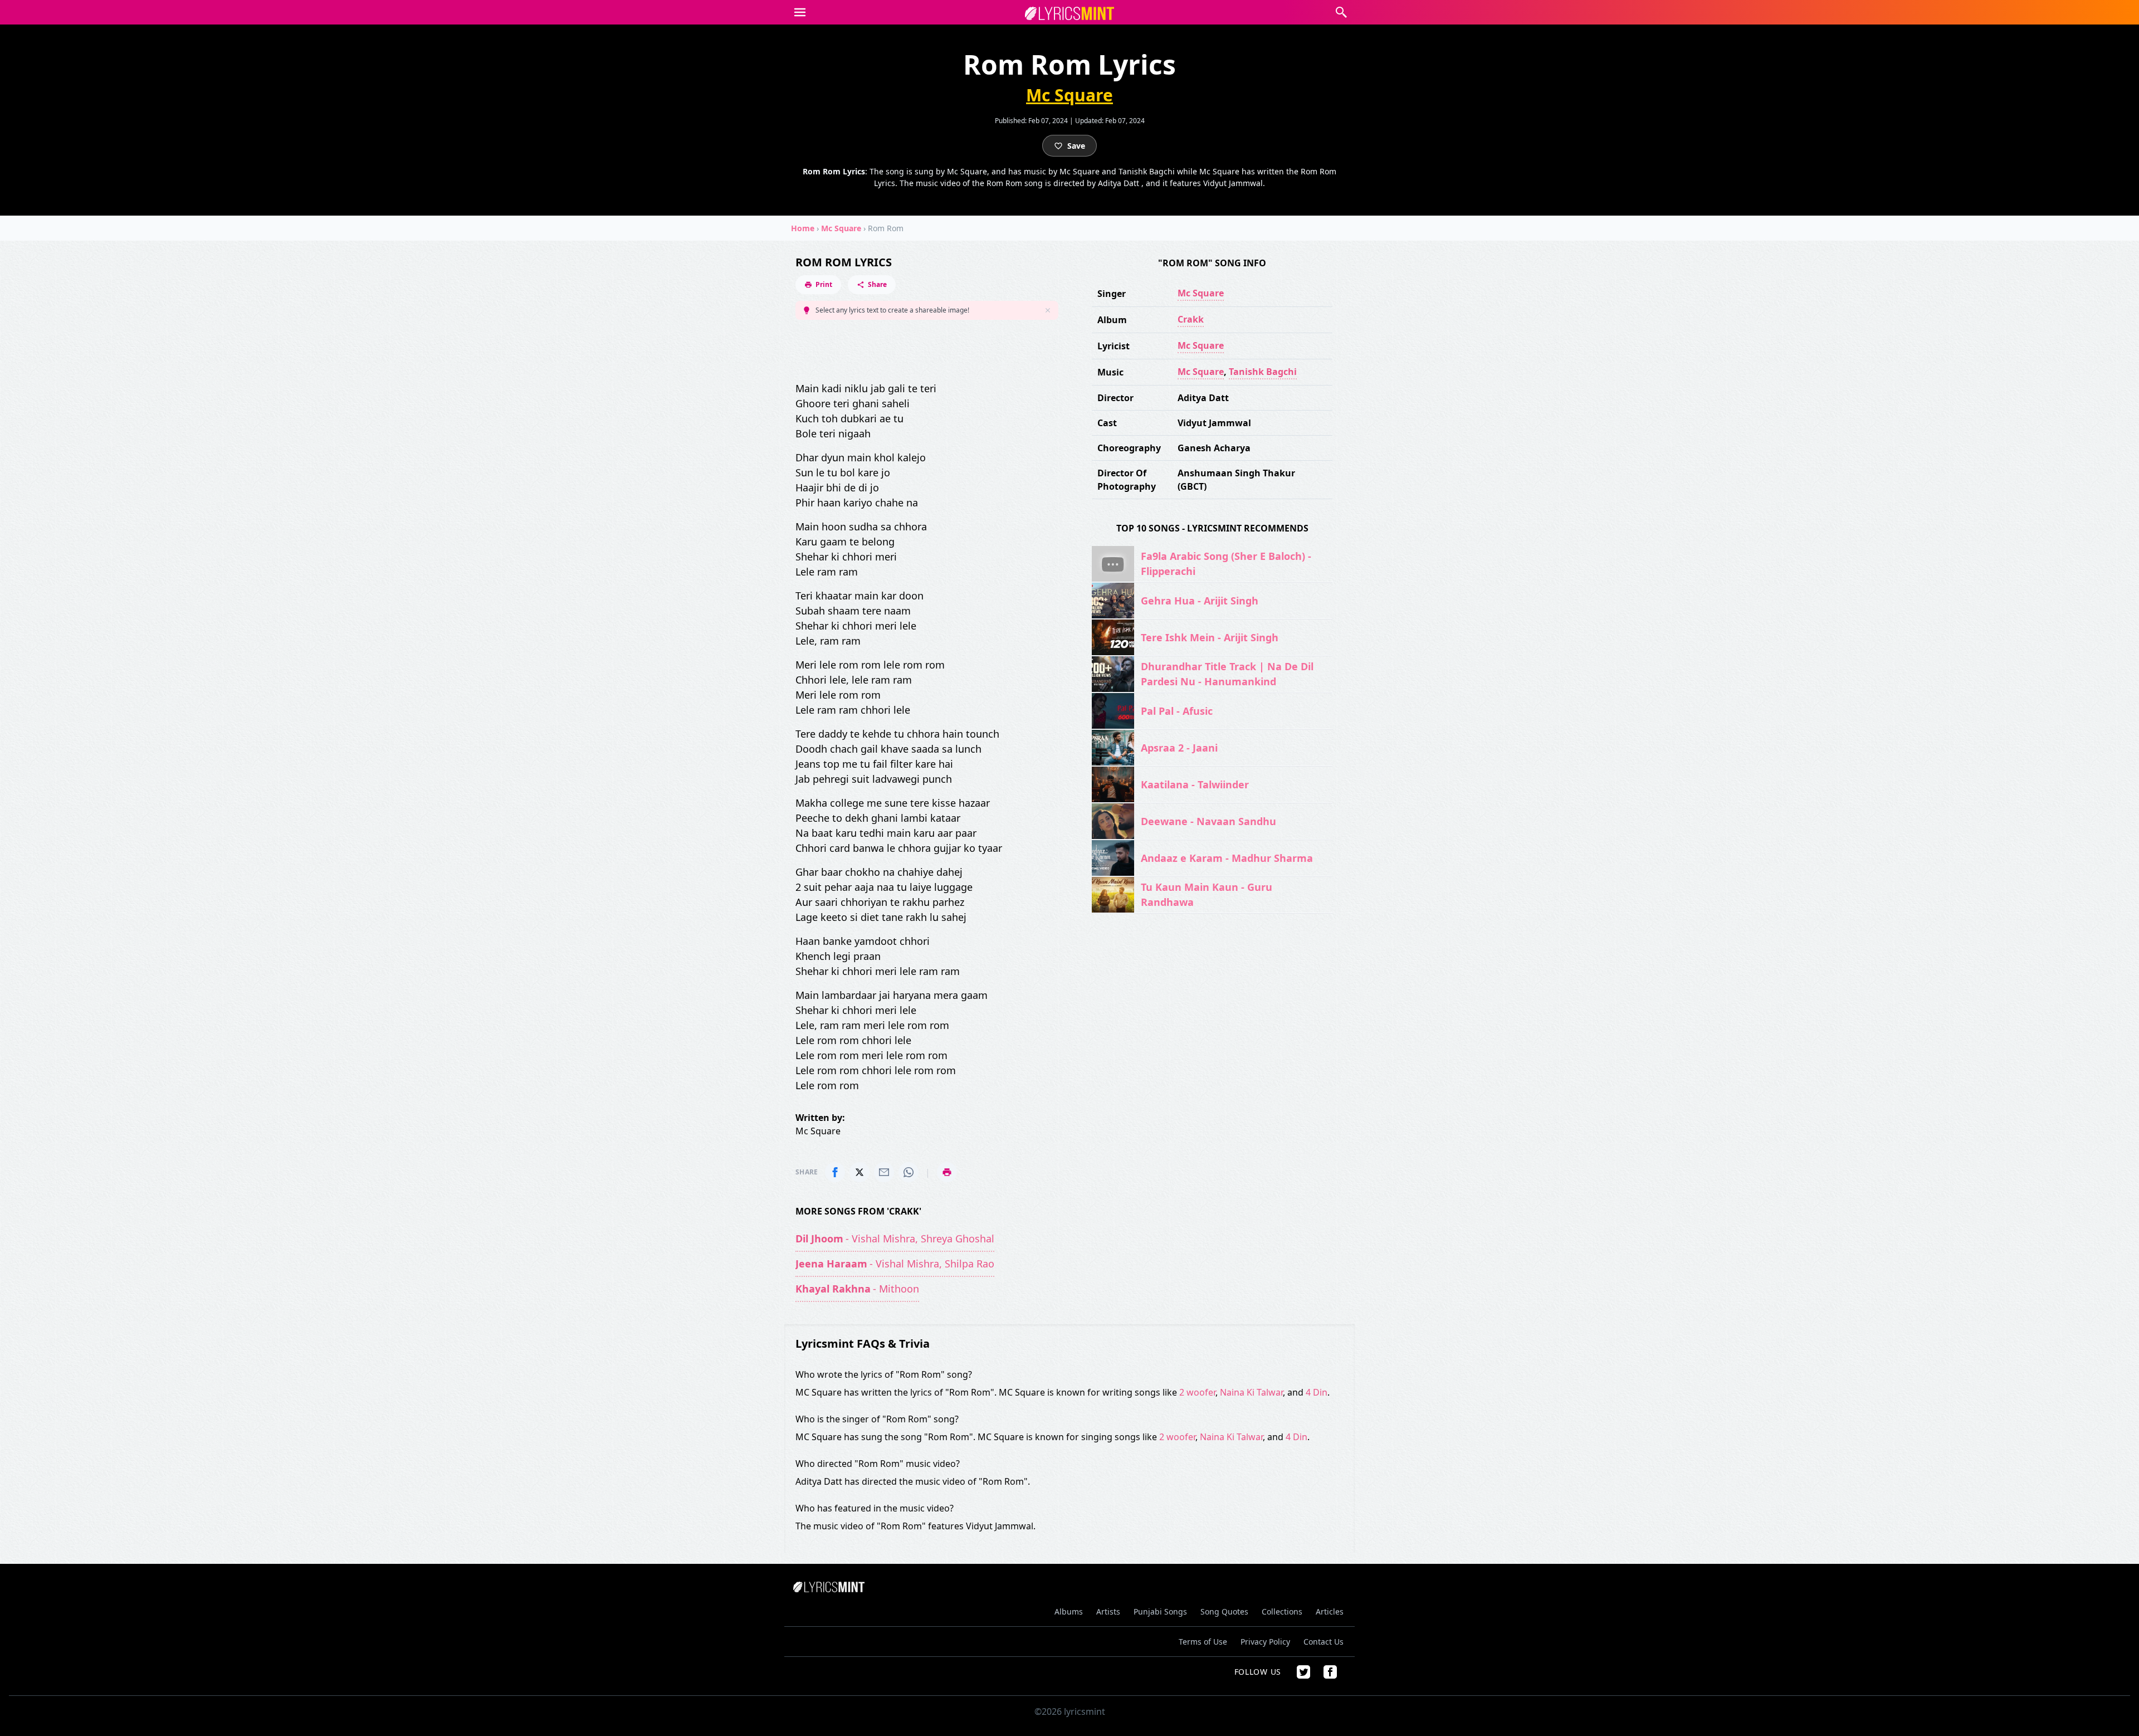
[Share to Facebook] (835, 1172)
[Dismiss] (1048, 310)
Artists (1108, 1611)
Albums (1069, 1611)
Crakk (1191, 319)
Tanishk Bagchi (1263, 372)
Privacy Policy (1265, 1642)
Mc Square (1069, 95)
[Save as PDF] (947, 1172)
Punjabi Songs (1160, 1611)
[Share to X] (859, 1172)
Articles (1330, 1611)
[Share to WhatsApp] (909, 1172)
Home (803, 228)
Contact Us (1324, 1642)
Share (877, 284)
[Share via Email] (884, 1172)
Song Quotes (1224, 1611)
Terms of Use (1203, 1642)
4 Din (1317, 1392)
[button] (800, 12)
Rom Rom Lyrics (844, 262)
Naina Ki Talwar (1251, 1392)
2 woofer (1197, 1392)
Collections (1282, 1611)
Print (824, 284)
